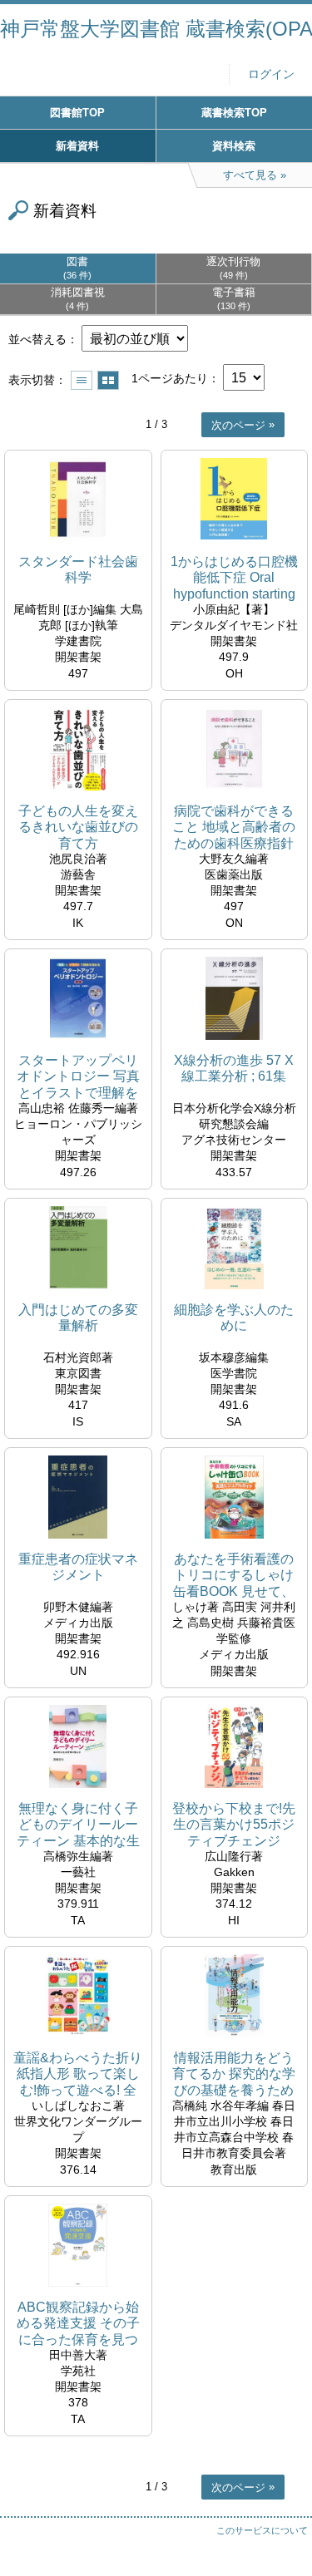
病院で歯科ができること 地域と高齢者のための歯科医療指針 (234, 827)
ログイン (271, 74)
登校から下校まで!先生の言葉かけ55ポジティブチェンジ (234, 1824)
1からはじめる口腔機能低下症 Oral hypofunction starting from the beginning (234, 578)
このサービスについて (262, 2530)
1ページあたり (170, 378)
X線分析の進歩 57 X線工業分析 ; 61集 (234, 1068)
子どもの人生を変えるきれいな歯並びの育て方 (78, 827)
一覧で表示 (82, 380)
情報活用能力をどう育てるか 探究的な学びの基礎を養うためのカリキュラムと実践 (234, 2074)
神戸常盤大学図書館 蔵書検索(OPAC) (156, 29)
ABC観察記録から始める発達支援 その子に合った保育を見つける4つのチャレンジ (78, 2324)
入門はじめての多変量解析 (78, 1318)
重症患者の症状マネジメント (78, 1567)
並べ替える (37, 339)
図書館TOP (77, 113)
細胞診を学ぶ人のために (234, 1318)
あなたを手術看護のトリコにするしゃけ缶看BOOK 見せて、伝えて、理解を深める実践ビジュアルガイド (234, 1576)
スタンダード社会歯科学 (78, 569)
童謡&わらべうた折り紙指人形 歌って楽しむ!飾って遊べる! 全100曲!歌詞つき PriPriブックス (78, 2074)
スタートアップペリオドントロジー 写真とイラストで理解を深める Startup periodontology (78, 1077)
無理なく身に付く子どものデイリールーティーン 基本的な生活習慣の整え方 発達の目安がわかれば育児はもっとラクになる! (78, 1825)
